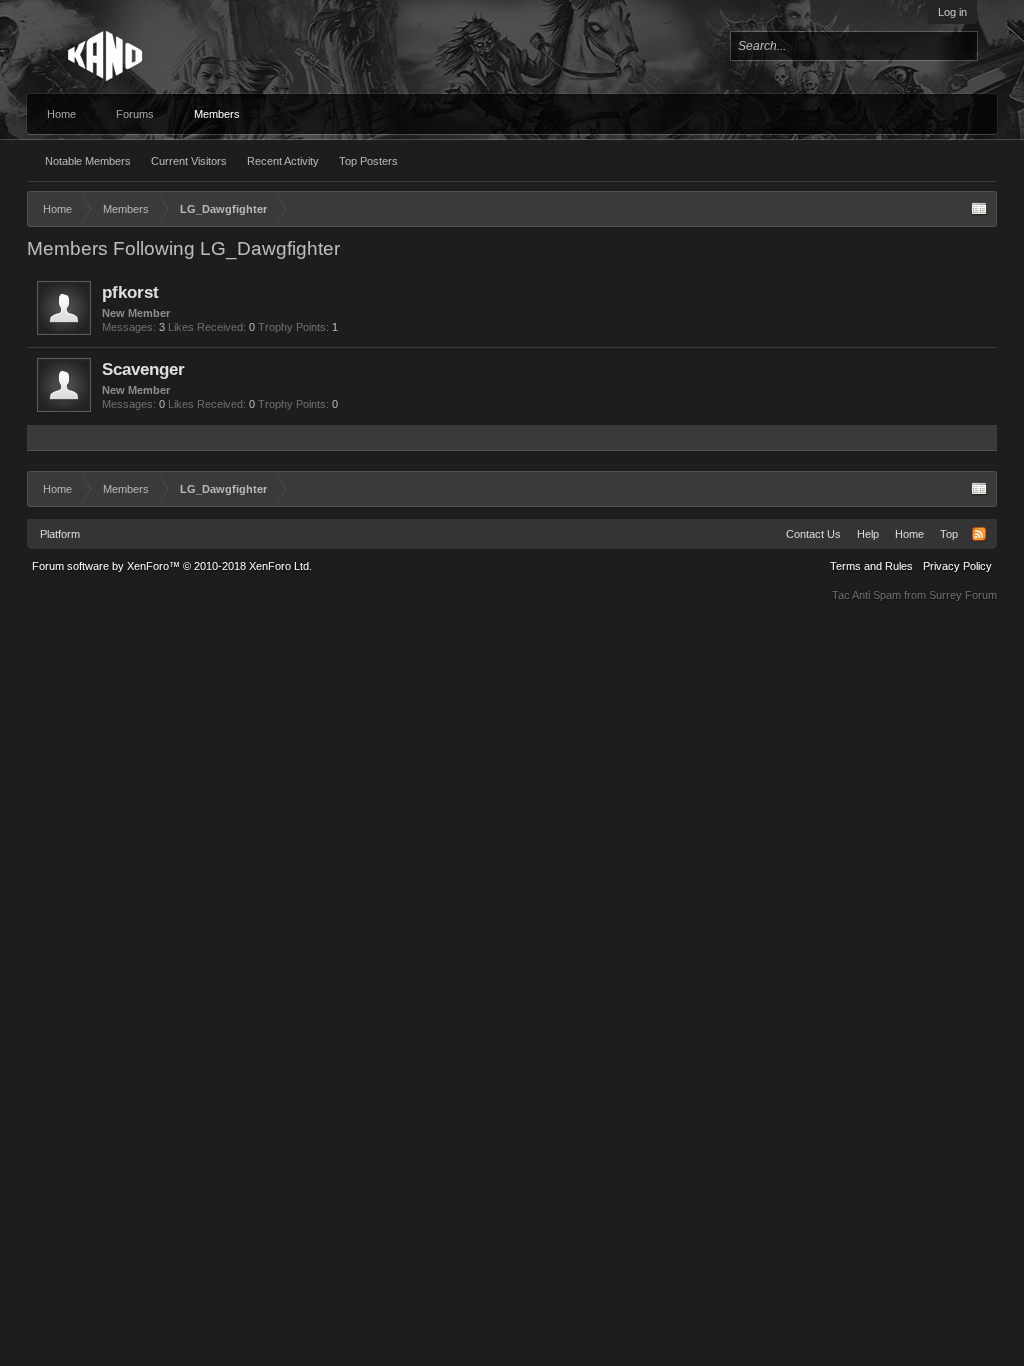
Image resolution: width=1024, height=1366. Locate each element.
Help (868, 534)
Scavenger (143, 369)
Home (61, 114)
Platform (60, 534)
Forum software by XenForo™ (172, 566)
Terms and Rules (871, 566)
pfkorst (130, 292)
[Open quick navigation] (979, 209)
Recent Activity (283, 161)
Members (217, 114)
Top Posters (368, 161)
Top (949, 534)
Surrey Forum (963, 595)
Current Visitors (189, 161)
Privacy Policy (957, 566)
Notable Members (88, 161)
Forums (135, 114)
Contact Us (813, 534)
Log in (952, 12)
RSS (979, 534)
